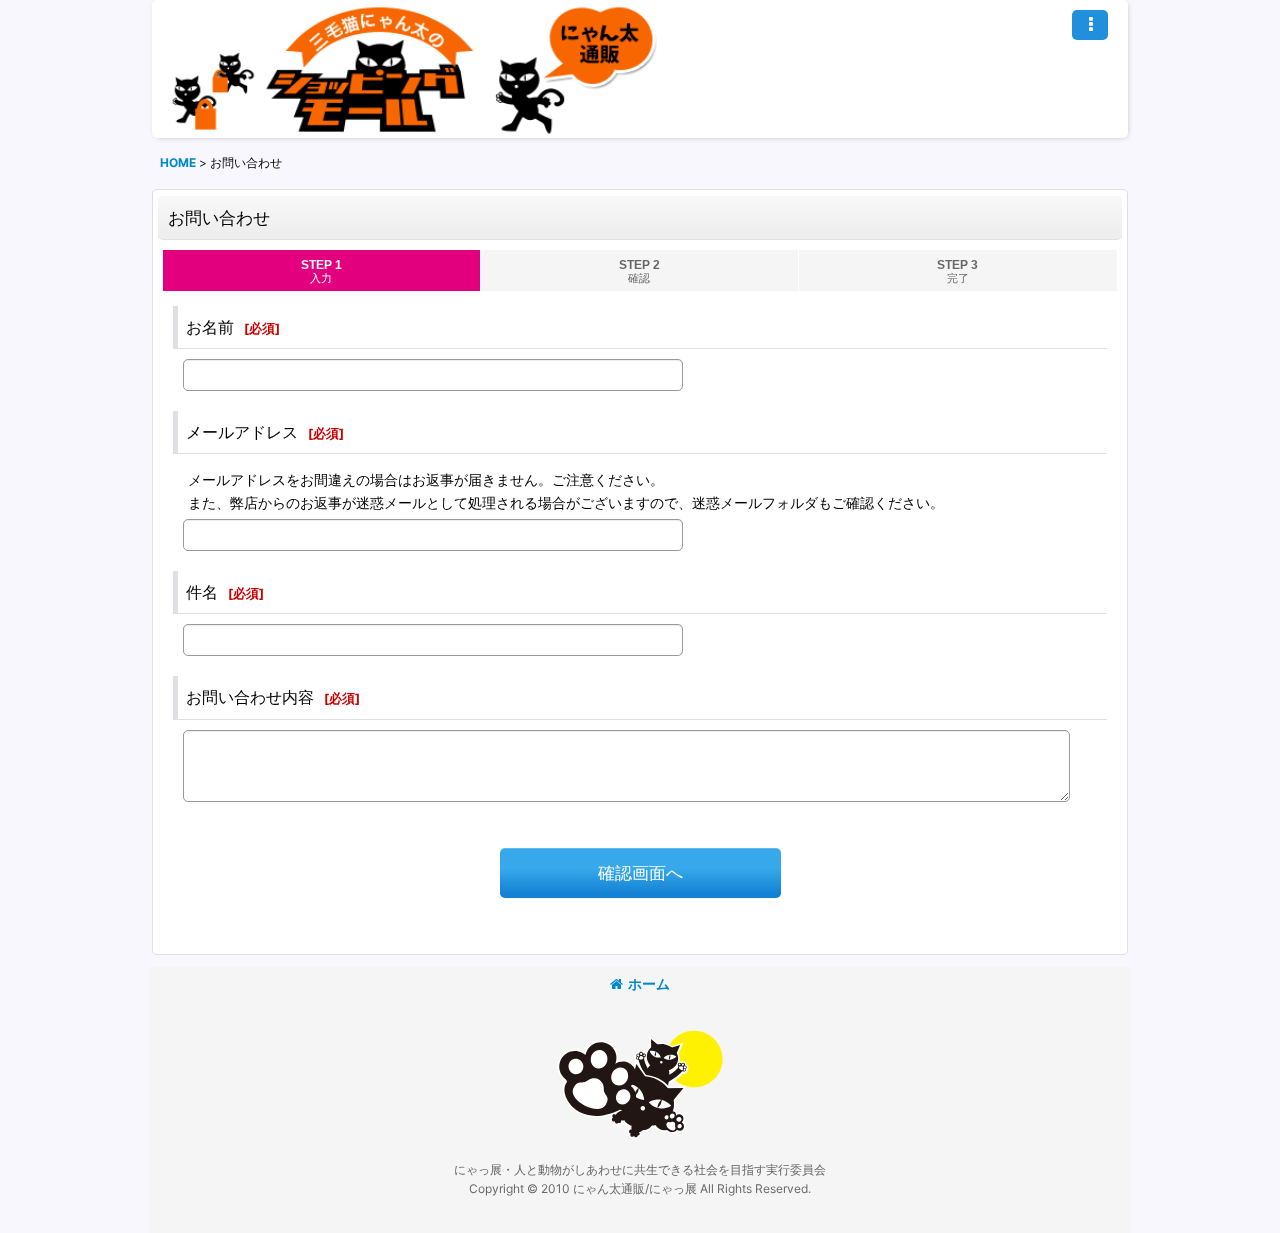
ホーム (649, 983)
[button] (1090, 25)
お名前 (210, 327)
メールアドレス (242, 432)
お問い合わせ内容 (250, 697)
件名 (202, 592)
